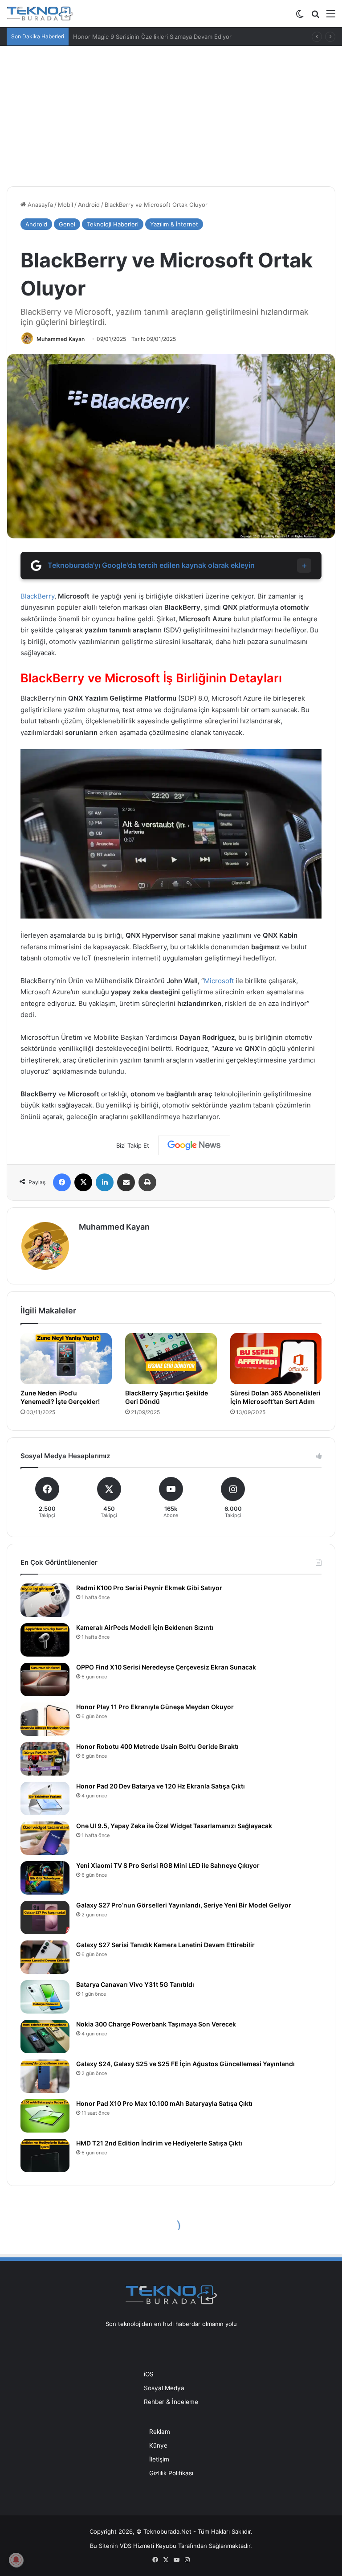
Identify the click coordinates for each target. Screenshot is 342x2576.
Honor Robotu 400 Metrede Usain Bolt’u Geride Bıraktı (157, 1746)
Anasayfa (39, 205)
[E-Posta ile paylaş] (126, 1182)
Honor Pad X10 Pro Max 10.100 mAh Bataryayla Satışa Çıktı (164, 2103)
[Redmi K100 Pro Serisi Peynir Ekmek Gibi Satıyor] (45, 1600)
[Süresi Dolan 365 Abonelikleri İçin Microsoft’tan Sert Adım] (276, 1359)
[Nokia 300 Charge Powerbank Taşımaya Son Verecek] (45, 2037)
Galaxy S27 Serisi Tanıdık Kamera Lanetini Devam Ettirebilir (165, 1945)
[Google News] (194, 1145)
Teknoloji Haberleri (113, 224)
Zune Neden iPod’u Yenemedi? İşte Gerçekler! (60, 1397)
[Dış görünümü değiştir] (300, 17)
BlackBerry (37, 596)
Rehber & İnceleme (171, 2402)
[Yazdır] (147, 1182)
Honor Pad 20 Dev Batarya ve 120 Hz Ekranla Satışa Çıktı (161, 1786)
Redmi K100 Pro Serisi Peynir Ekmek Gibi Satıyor (149, 1588)
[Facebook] (62, 1182)
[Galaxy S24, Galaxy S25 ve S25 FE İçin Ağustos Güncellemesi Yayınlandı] (45, 2076)
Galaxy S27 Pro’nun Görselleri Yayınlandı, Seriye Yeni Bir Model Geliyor (184, 1905)
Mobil (65, 205)
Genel (67, 224)
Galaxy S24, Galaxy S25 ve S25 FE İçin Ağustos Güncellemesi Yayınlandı (185, 2064)
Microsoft (219, 981)
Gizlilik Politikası (171, 2473)
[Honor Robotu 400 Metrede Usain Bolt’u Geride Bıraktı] (45, 1759)
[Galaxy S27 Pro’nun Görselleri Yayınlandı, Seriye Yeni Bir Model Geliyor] (45, 1918)
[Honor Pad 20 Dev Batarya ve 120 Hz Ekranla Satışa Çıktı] (45, 1799)
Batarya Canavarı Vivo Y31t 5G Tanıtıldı (135, 1984)
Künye (158, 2445)
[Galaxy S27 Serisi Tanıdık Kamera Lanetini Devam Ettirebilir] (45, 1957)
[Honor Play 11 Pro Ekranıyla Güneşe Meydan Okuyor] (45, 1719)
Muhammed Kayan (61, 339)
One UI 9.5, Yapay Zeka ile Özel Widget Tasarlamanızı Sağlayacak (174, 1826)
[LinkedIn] (105, 1182)
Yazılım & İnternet (174, 224)
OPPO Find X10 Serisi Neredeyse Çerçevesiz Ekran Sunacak (166, 1667)
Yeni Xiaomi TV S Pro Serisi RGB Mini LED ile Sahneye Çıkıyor (168, 1865)
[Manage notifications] (16, 2560)
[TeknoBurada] (40, 14)
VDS (126, 2546)
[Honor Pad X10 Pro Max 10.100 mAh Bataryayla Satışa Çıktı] (45, 2116)
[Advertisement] (171, 113)
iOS (149, 2374)
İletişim (159, 2459)
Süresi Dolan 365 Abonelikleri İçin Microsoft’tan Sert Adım (275, 1397)
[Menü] (331, 17)
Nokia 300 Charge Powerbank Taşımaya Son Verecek (156, 2024)
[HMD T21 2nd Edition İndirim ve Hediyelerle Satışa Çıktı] (45, 2156)
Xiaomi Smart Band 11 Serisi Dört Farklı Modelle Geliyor (149, 37)
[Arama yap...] (315, 17)
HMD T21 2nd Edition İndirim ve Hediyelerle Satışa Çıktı (159, 2143)
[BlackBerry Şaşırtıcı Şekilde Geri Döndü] (171, 1359)
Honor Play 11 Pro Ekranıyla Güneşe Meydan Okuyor (155, 1707)
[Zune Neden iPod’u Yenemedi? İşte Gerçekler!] (66, 1359)
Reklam (160, 2432)
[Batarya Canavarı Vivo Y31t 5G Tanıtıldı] (45, 1997)
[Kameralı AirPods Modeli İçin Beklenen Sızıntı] (45, 1640)
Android (89, 205)
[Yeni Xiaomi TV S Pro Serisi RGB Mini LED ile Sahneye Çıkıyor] (45, 1878)
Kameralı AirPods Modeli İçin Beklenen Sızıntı (145, 1627)
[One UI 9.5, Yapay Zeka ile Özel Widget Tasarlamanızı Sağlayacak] (45, 1838)
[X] (83, 1182)
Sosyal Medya (164, 2388)
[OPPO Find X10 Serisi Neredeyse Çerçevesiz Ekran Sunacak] (45, 1680)
